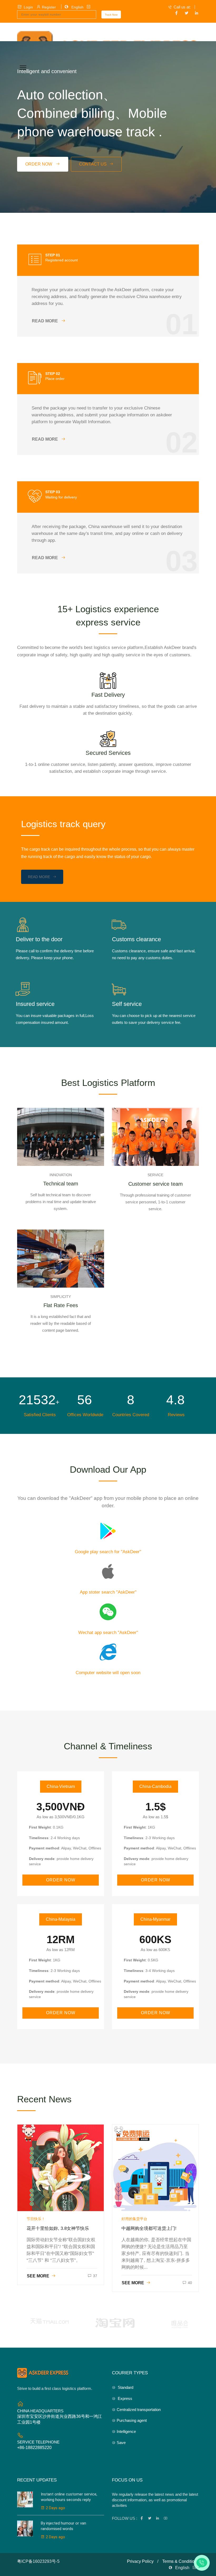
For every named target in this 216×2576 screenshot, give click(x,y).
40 (190, 2283)
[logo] (43, 2373)
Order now (39, 164)
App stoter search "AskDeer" (108, 1592)
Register (49, 7)
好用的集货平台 (134, 2219)
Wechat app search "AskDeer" (108, 1633)
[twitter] (186, 13)
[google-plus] (197, 13)
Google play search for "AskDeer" (108, 1552)
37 (95, 2276)
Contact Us (93, 164)
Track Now (111, 15)
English (77, 7)
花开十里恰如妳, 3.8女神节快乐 (58, 2228)
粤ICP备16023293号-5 (38, 2561)
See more (38, 2276)
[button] (22, 67)
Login (29, 7)
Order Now (61, 1880)
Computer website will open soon (108, 1673)
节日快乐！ (36, 2219)
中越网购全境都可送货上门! (149, 2228)
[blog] (61, 2168)
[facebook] (176, 13)
